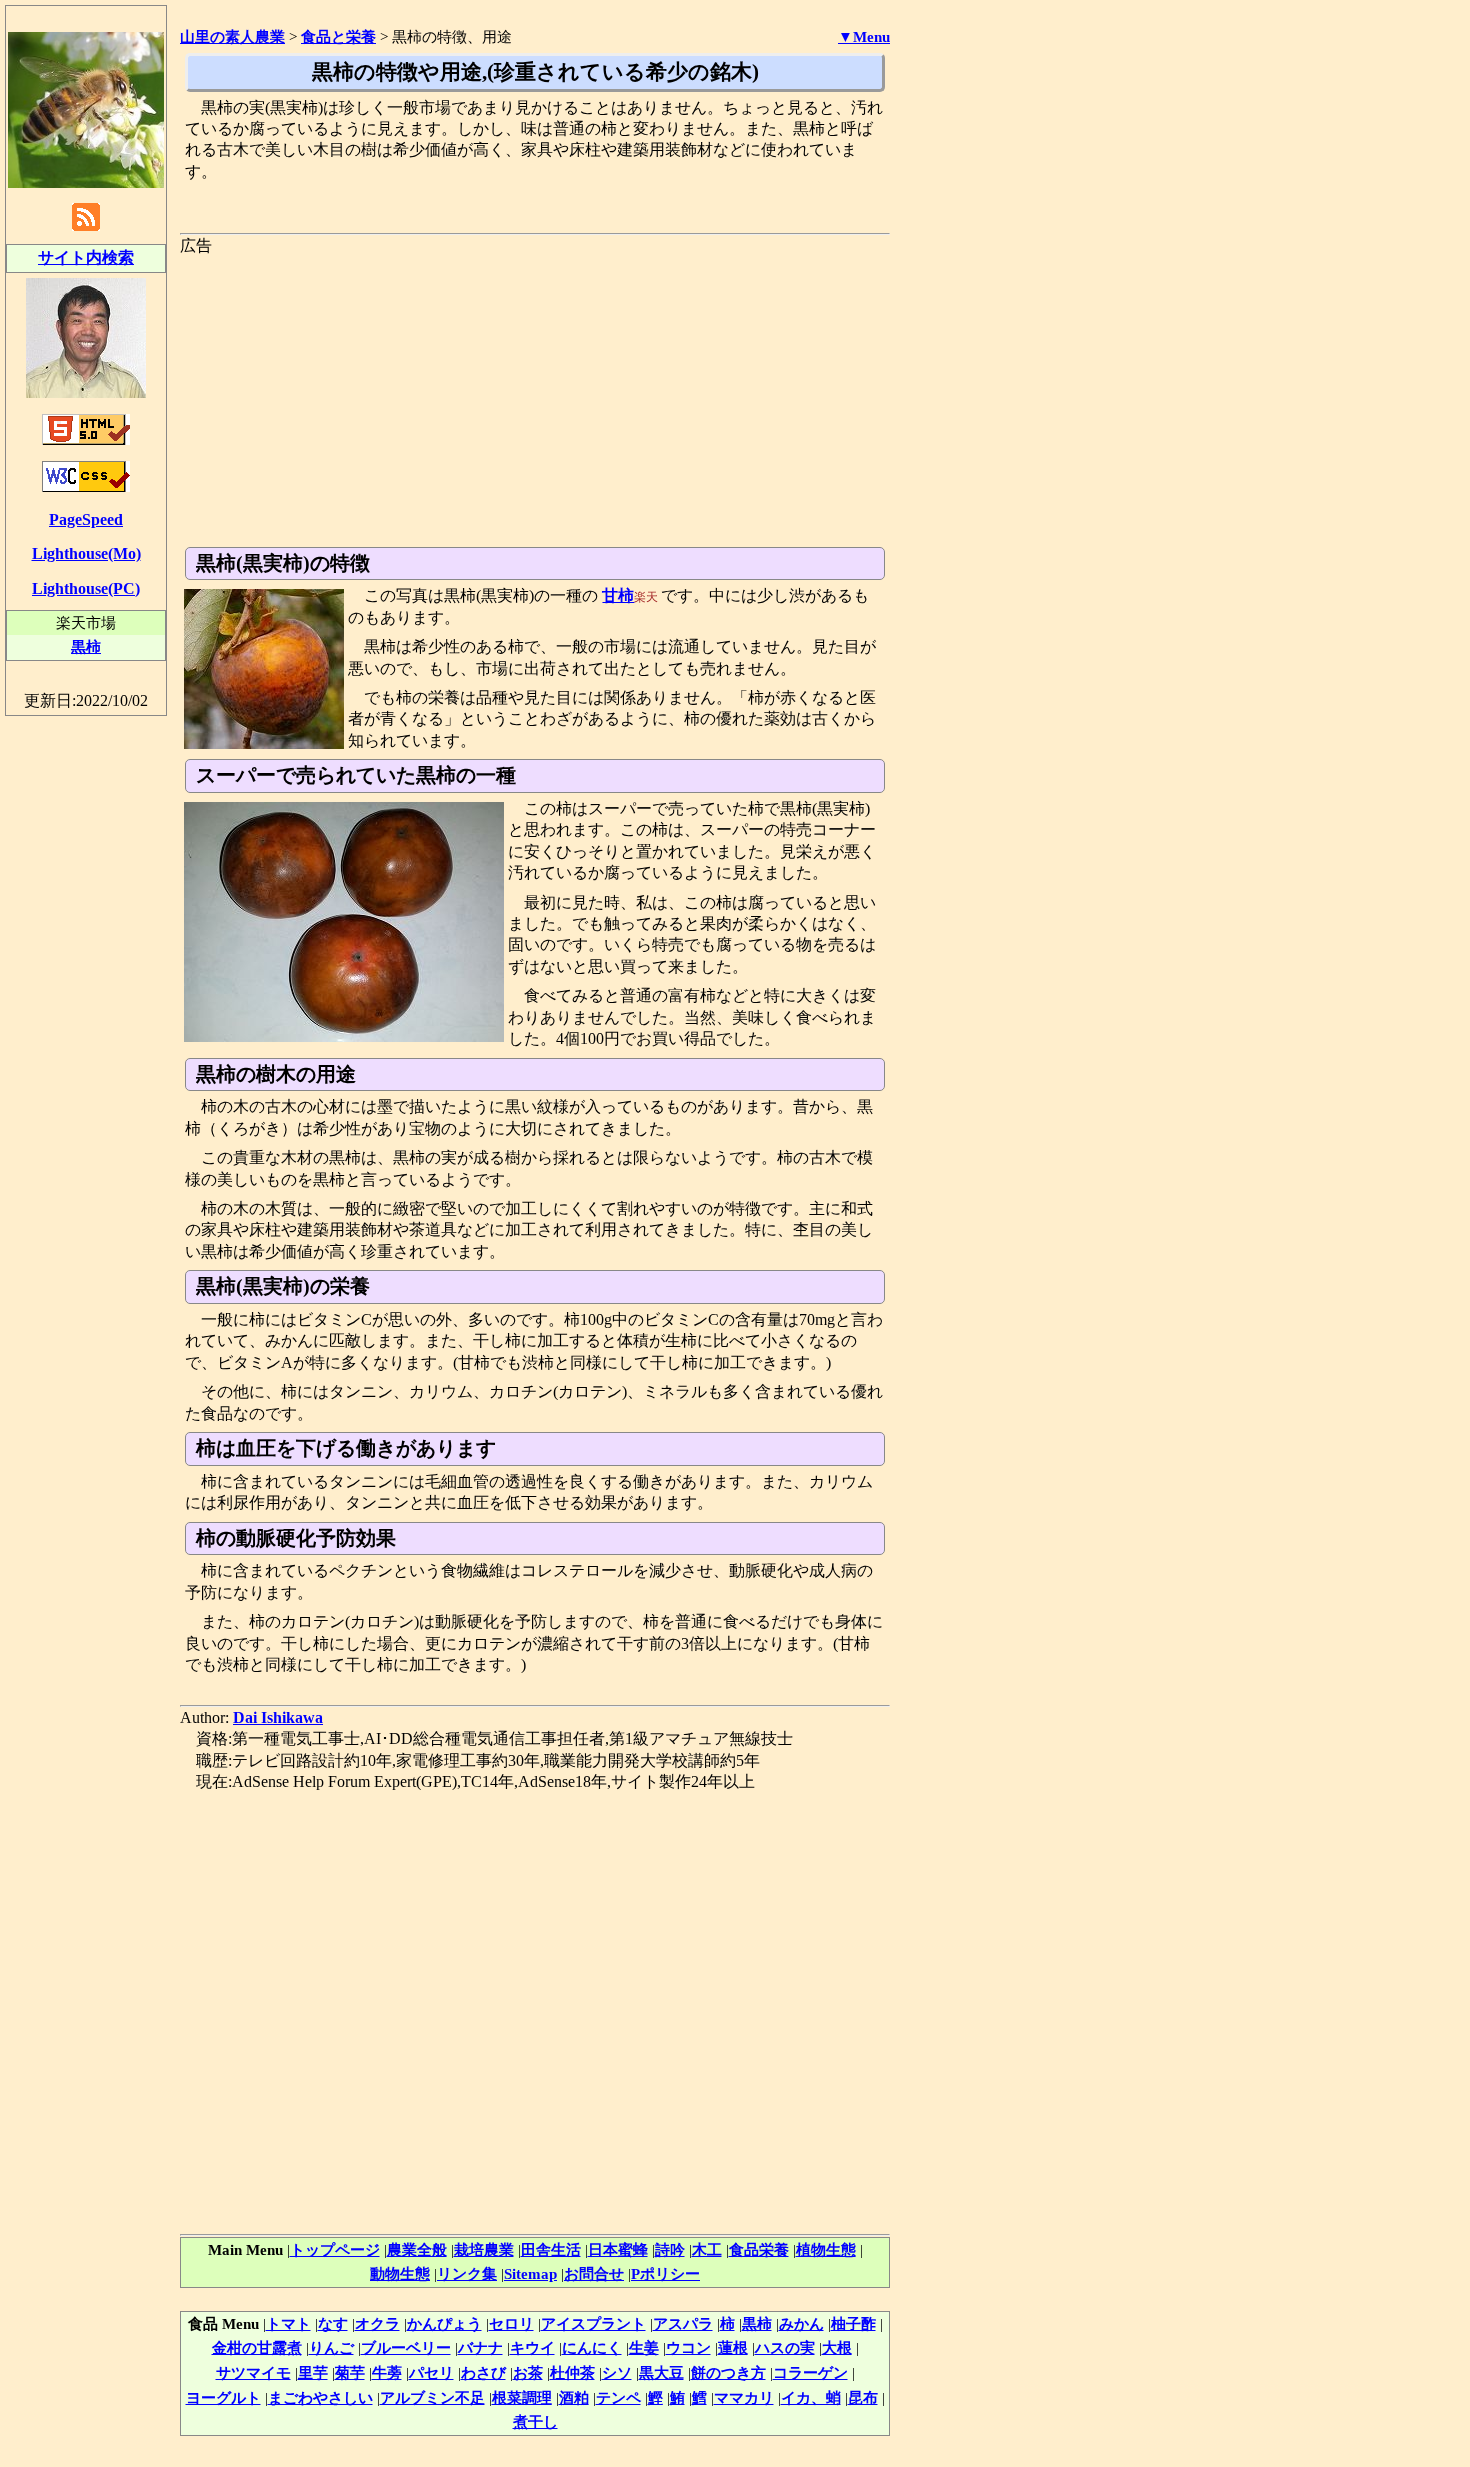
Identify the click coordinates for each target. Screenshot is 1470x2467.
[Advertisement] (535, 397)
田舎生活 (551, 2249)
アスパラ (683, 2323)
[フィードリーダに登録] (86, 229)
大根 (837, 2347)
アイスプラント (593, 2323)
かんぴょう (444, 2323)
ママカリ (744, 2397)
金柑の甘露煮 (257, 2347)
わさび (483, 2372)
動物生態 (400, 2273)
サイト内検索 (86, 257)
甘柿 (618, 595)
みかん (801, 2323)
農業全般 (417, 2249)
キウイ (532, 2347)
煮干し (535, 2421)
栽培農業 (484, 2249)
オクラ (377, 2323)
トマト (288, 2323)
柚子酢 (853, 2323)
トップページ (335, 2249)
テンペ (618, 2397)
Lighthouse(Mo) (86, 553)
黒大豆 (661, 2372)
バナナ (480, 2347)
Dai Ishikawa (278, 1717)
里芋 (313, 2372)
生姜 (644, 2347)
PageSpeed (86, 519)
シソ (617, 2372)
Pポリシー (665, 2273)
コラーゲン (810, 2372)
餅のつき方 (728, 2372)
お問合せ (594, 2273)
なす (333, 2323)
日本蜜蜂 (618, 2249)
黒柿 (757, 2323)
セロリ (511, 2323)
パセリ (431, 2372)
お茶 (528, 2372)
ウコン (688, 2347)
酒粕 (574, 2397)
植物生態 (826, 2249)
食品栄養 (759, 2249)
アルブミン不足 (432, 2397)
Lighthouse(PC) (86, 588)
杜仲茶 (572, 2372)
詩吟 (670, 2249)
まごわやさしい (320, 2397)
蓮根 (733, 2347)
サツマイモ (253, 2372)
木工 (707, 2249)
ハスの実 (785, 2347)
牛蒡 (387, 2372)
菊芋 (350, 2372)
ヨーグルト (223, 2397)
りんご (331, 2347)
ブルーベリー (406, 2347)
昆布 (863, 2397)
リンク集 (467, 2273)
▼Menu (864, 37)
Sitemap (530, 2273)
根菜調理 (522, 2397)
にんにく (592, 2347)
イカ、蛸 (811, 2397)
